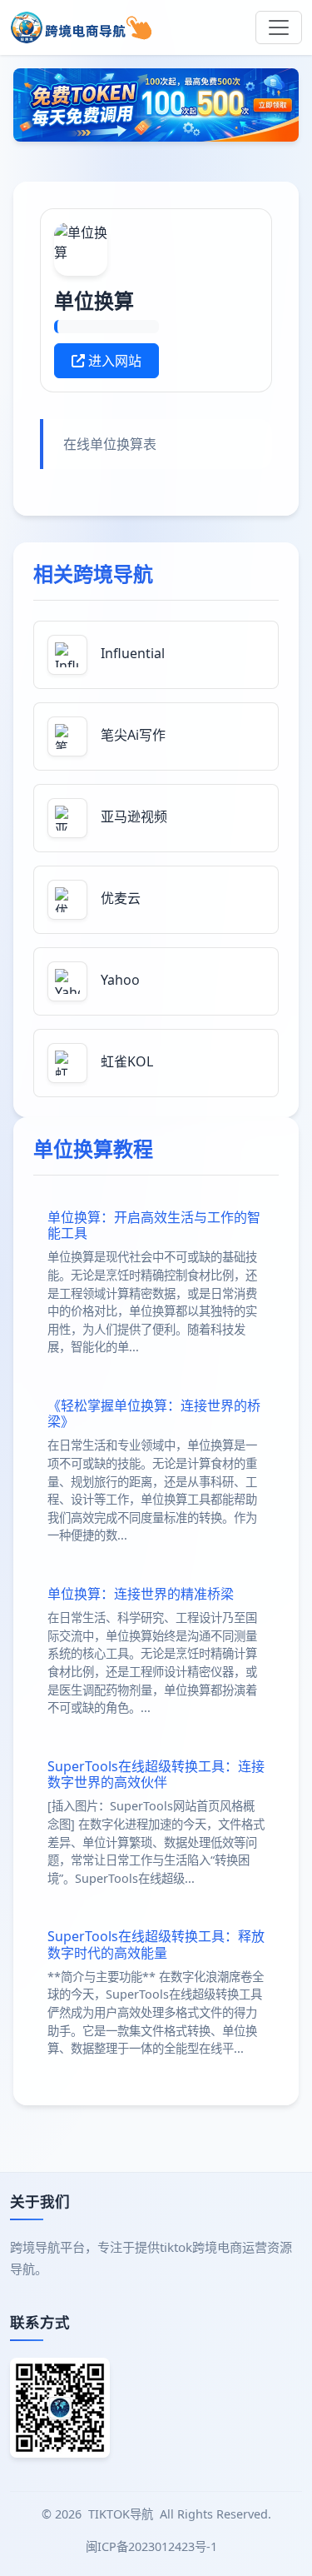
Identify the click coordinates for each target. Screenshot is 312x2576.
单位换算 (94, 300)
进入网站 (113, 361)
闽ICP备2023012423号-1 (153, 2546)
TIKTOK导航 (121, 2514)
